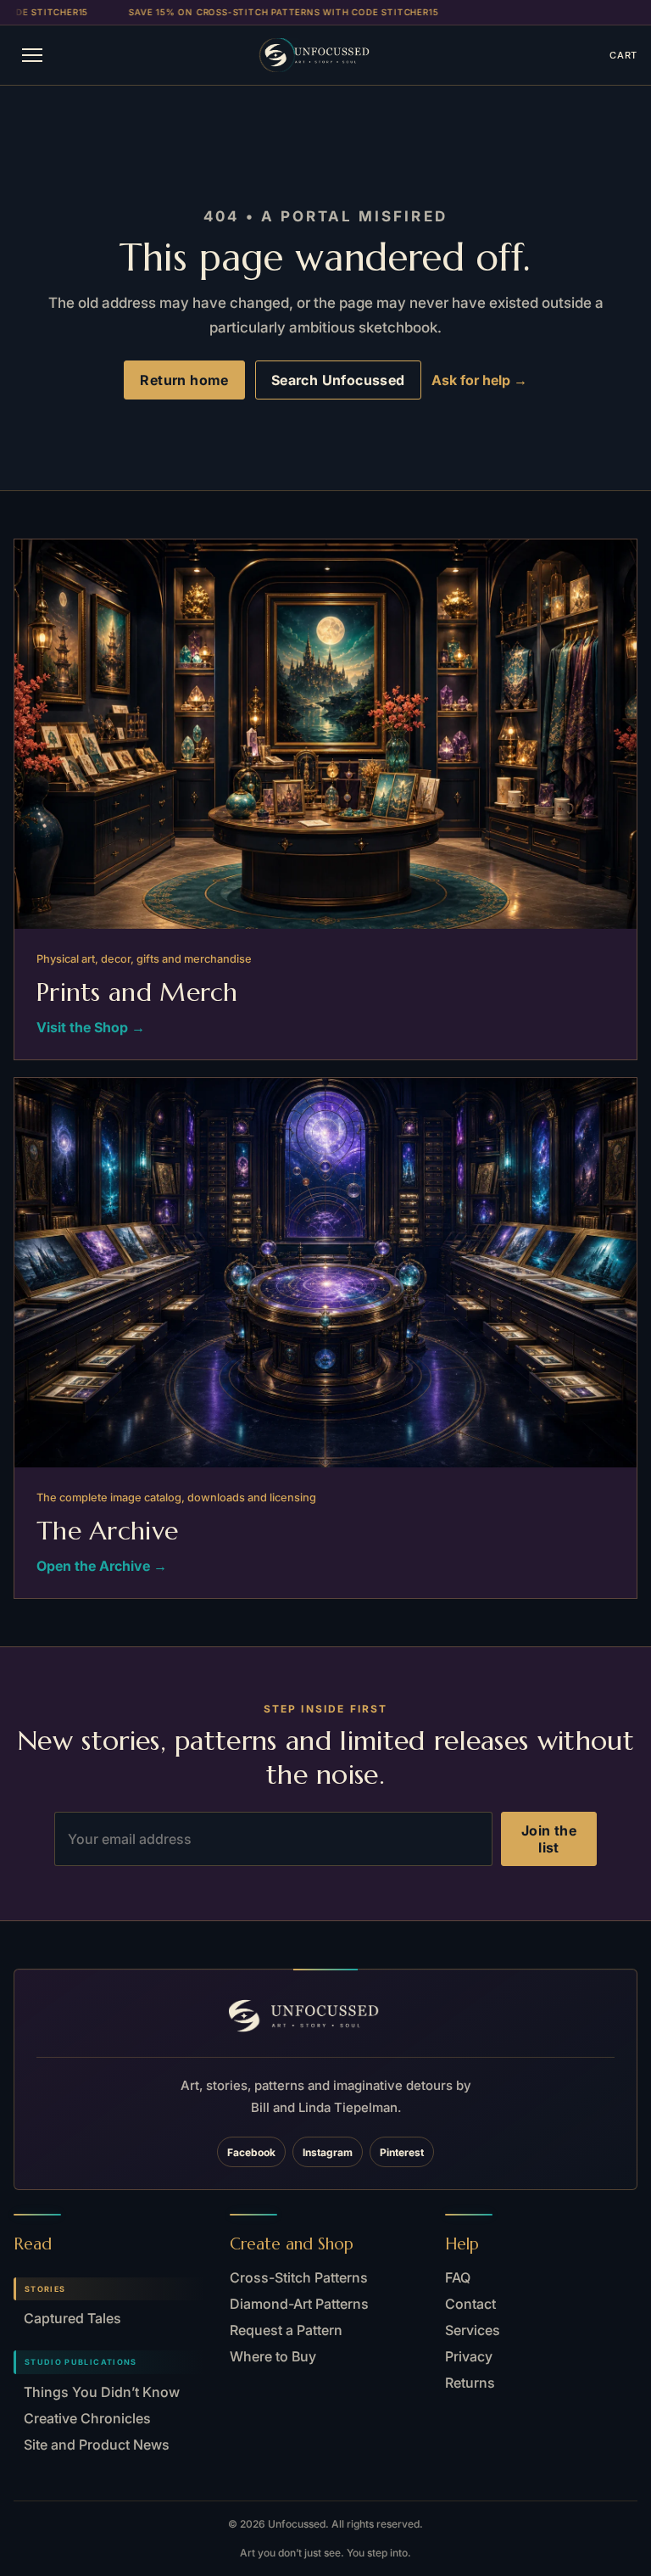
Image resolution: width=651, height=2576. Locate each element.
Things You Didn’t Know (102, 2392)
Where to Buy (273, 2356)
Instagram (328, 2152)
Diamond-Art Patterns (299, 2304)
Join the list (549, 1839)
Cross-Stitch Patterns (299, 2277)
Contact (470, 2304)
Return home (184, 380)
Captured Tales (72, 2318)
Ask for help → (479, 380)
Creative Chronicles (87, 2418)
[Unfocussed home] (332, 55)
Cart (623, 55)
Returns (470, 2383)
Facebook (251, 2152)
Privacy (469, 2356)
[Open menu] (32, 55)
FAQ (458, 2277)
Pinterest (402, 2152)
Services (473, 2330)
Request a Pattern (286, 2330)
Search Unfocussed (338, 380)
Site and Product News (97, 2445)
